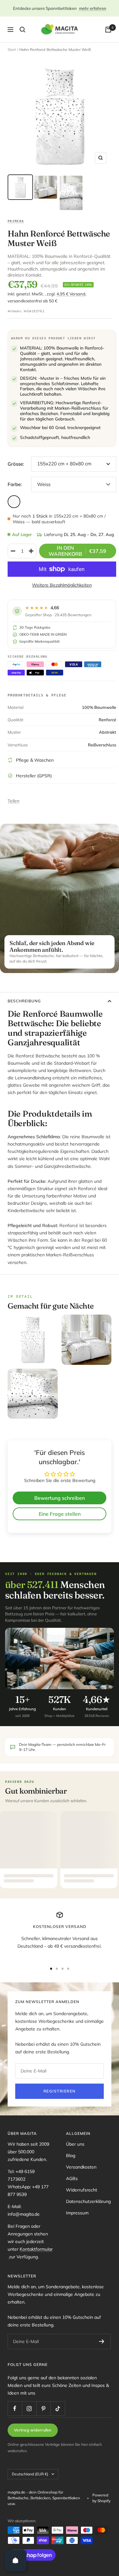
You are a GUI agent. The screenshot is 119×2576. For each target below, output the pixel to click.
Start (12, 49)
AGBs (72, 2178)
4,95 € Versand (71, 294)
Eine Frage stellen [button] (60, 1514)
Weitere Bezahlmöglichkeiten (62, 585)
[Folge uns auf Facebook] (15, 2408)
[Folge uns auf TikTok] (58, 2408)
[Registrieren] (102, 2341)
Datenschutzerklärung (88, 2201)
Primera (16, 221)
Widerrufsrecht (82, 2190)
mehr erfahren (93, 8)
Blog (71, 2156)
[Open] (16, 2560)
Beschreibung (24, 1001)
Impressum (77, 2213)
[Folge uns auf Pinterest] (43, 2408)
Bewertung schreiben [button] (60, 1498)
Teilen (13, 801)
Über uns (75, 2144)
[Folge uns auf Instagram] (29, 2408)
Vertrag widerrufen (33, 2430)
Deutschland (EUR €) (30, 2474)
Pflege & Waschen (35, 760)
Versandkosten (81, 2167)
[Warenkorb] (108, 30)
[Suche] (23, 30)
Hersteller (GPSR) (34, 776)
